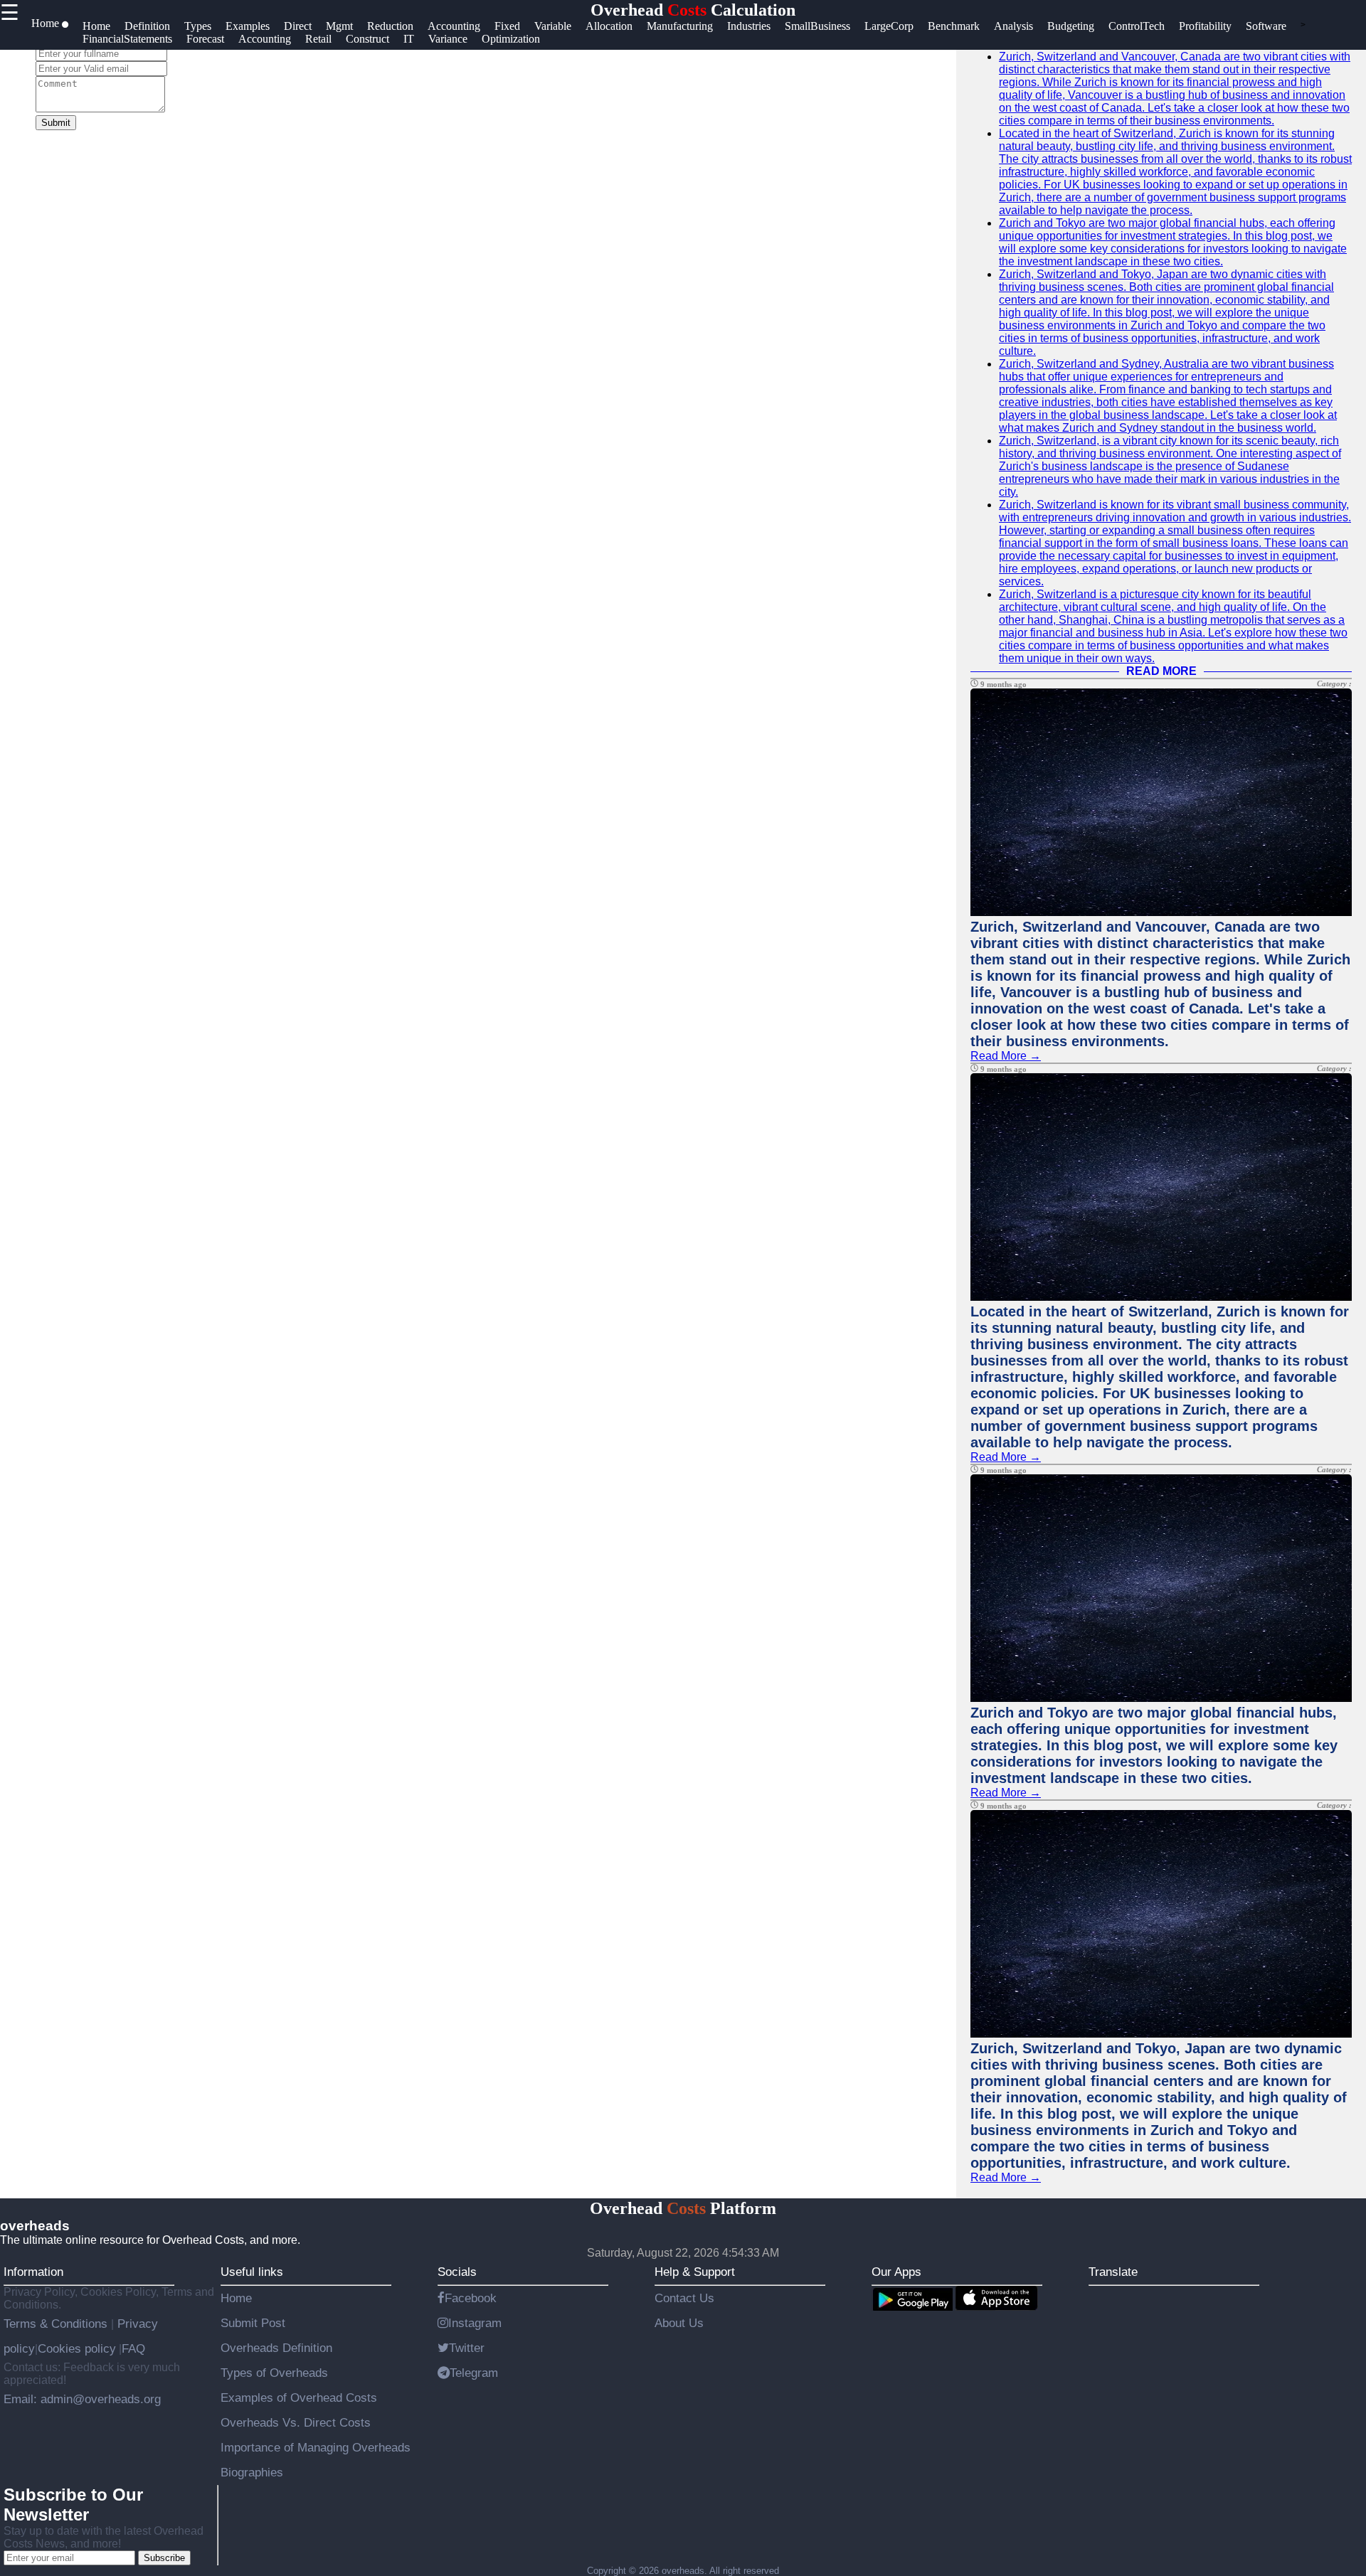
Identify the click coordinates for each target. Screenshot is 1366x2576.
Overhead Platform (683, 2208)
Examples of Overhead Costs (299, 2397)
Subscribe (164, 2558)
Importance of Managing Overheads (316, 2447)
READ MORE (1161, 671)
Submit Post (253, 2323)
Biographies (252, 2472)
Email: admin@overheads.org (82, 2399)
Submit (56, 123)
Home (236, 2298)
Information (33, 2272)
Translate (1113, 2272)
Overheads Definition (276, 2348)
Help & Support (695, 2272)
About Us (679, 2323)
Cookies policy (77, 2348)
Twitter (467, 2348)
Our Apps (896, 2272)
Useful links (252, 2272)
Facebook (471, 2298)
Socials (457, 2272)
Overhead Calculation (693, 10)
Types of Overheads (274, 2373)
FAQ (133, 2348)
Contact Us (684, 2298)
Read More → (1006, 1056)
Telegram (474, 2373)
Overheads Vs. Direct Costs (296, 2422)
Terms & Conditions (57, 2324)
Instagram (475, 2323)
